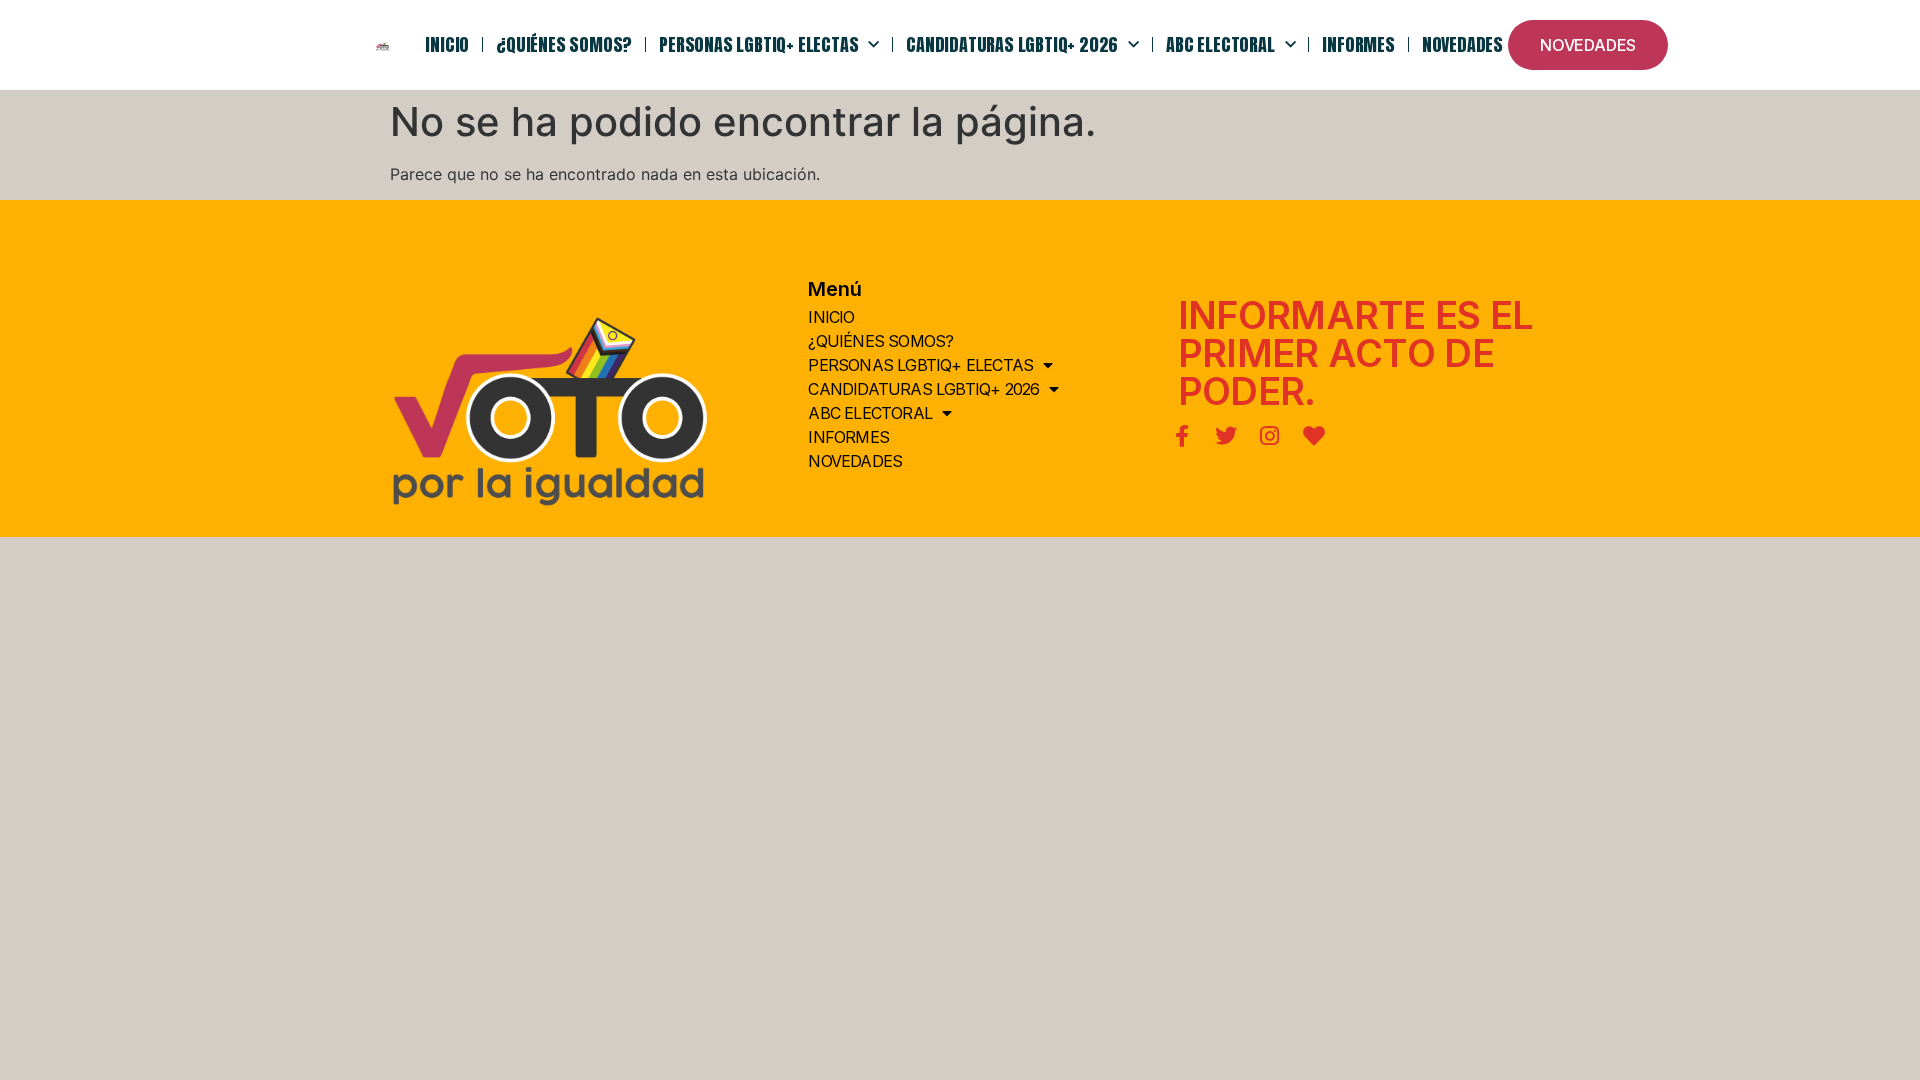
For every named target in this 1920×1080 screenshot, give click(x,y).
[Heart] (1314, 436)
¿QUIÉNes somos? (564, 44)
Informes (1358, 44)
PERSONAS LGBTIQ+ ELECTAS (758, 44)
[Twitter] (1226, 436)
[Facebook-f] (1182, 436)
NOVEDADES (1462, 44)
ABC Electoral (1220, 44)
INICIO (447, 44)
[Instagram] (1270, 436)
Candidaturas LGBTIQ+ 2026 (1012, 44)
